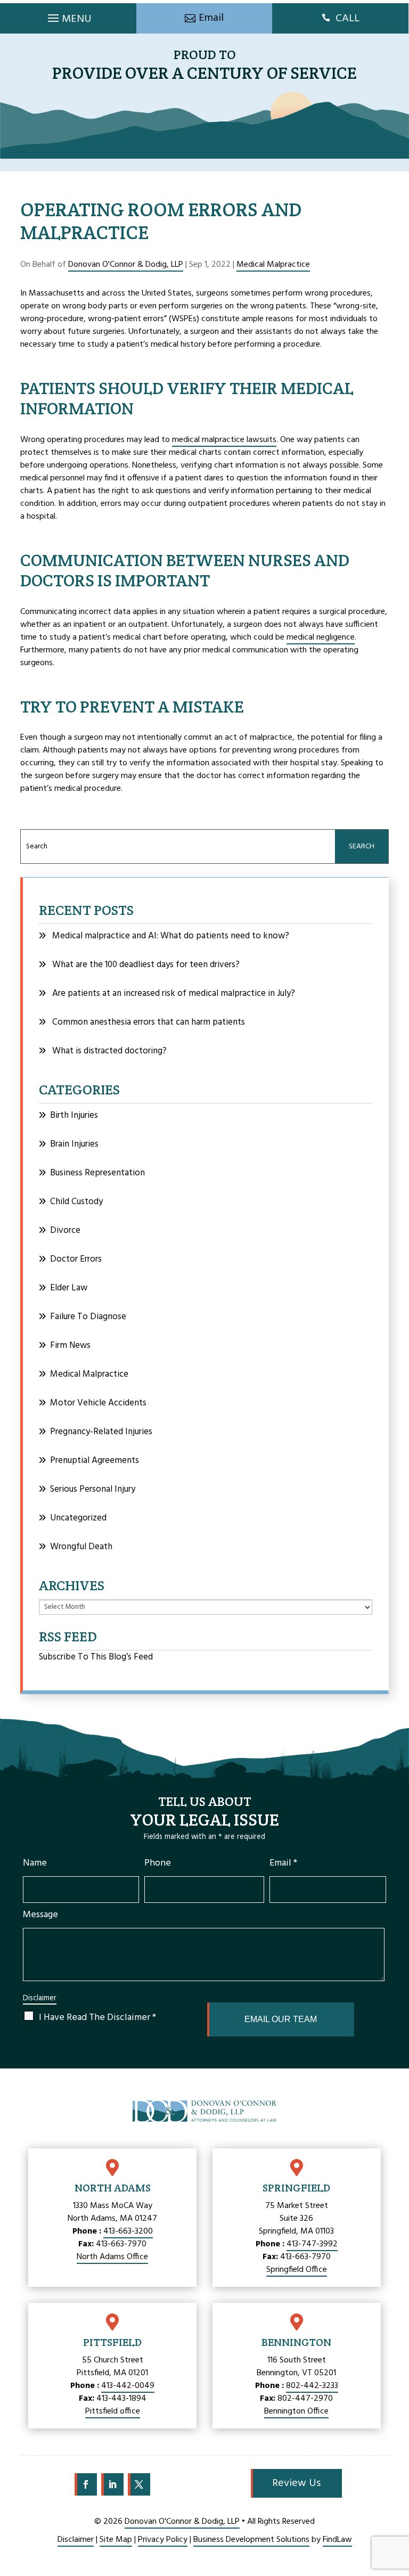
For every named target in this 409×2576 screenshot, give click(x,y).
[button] (68, 15)
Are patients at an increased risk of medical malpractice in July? (174, 993)
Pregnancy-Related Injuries (101, 1432)
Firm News (70, 1346)
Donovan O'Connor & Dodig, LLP (126, 265)
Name (35, 1863)
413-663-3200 (128, 2231)
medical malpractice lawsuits (224, 440)
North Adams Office (112, 2257)
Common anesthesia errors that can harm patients (149, 1022)
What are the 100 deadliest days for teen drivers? (146, 965)
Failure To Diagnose (88, 1317)
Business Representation (97, 1173)
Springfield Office (297, 2270)
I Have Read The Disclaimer (97, 2018)
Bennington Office (296, 2411)
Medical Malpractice (273, 265)
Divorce (65, 1230)
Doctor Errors (76, 1259)
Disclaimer (40, 1998)
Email (283, 1863)
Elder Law (69, 1288)
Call (347, 19)
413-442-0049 (128, 2386)
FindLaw (337, 2540)
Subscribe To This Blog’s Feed (96, 1657)
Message (40, 1915)
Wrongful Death (81, 1547)
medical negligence (321, 637)
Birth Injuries (74, 1115)
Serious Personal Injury (93, 1489)
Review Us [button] (296, 2483)
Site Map (116, 2540)
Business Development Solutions (251, 2540)
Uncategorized (78, 1518)
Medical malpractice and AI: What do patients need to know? (171, 936)
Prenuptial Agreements (95, 1461)
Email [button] (211, 18)
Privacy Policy (163, 2540)
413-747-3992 (312, 2244)
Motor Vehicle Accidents (98, 1403)
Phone (158, 1863)
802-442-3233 (312, 2386)
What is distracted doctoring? (109, 1051)
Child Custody (76, 1202)
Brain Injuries (74, 1144)
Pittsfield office (113, 2411)
